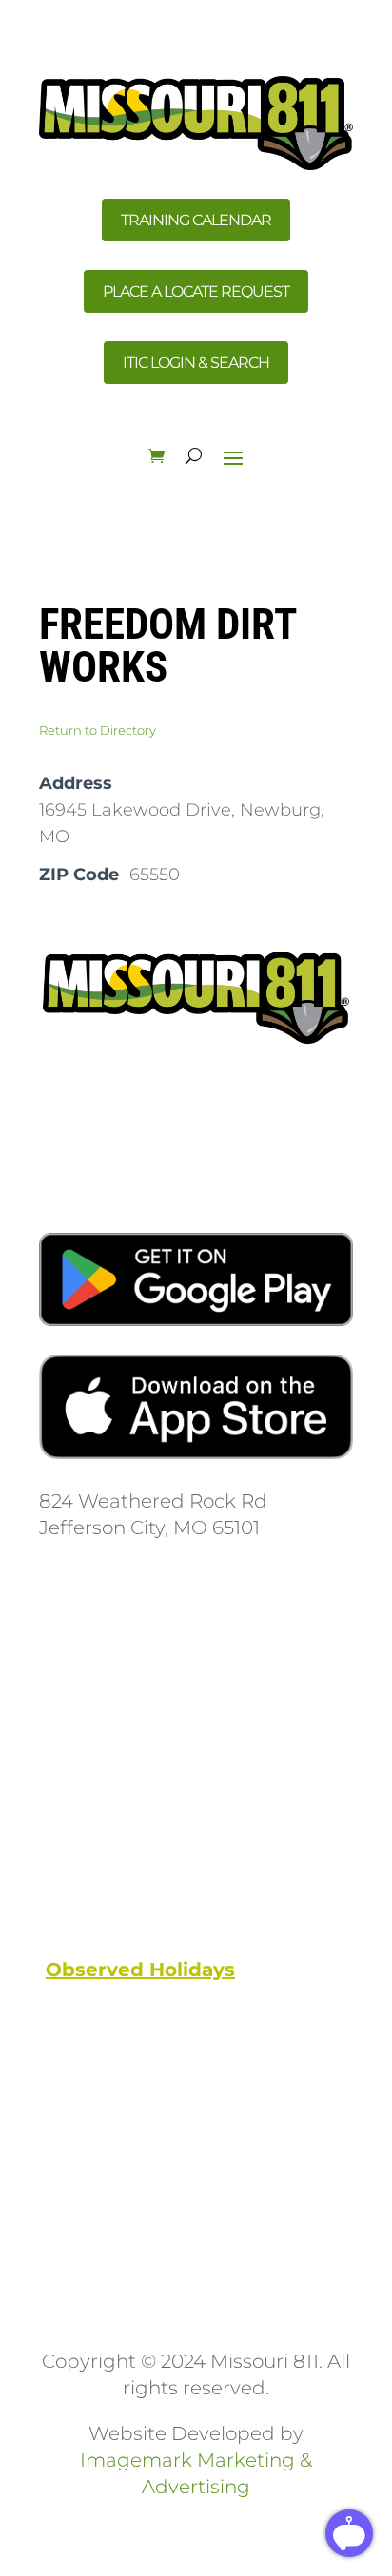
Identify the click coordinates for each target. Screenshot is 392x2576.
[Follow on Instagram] (92, 1698)
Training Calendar (196, 220)
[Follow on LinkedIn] (168, 1698)
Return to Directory (98, 730)
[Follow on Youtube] (130, 1698)
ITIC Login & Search (196, 363)
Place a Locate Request (196, 291)
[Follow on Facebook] (54, 1698)
